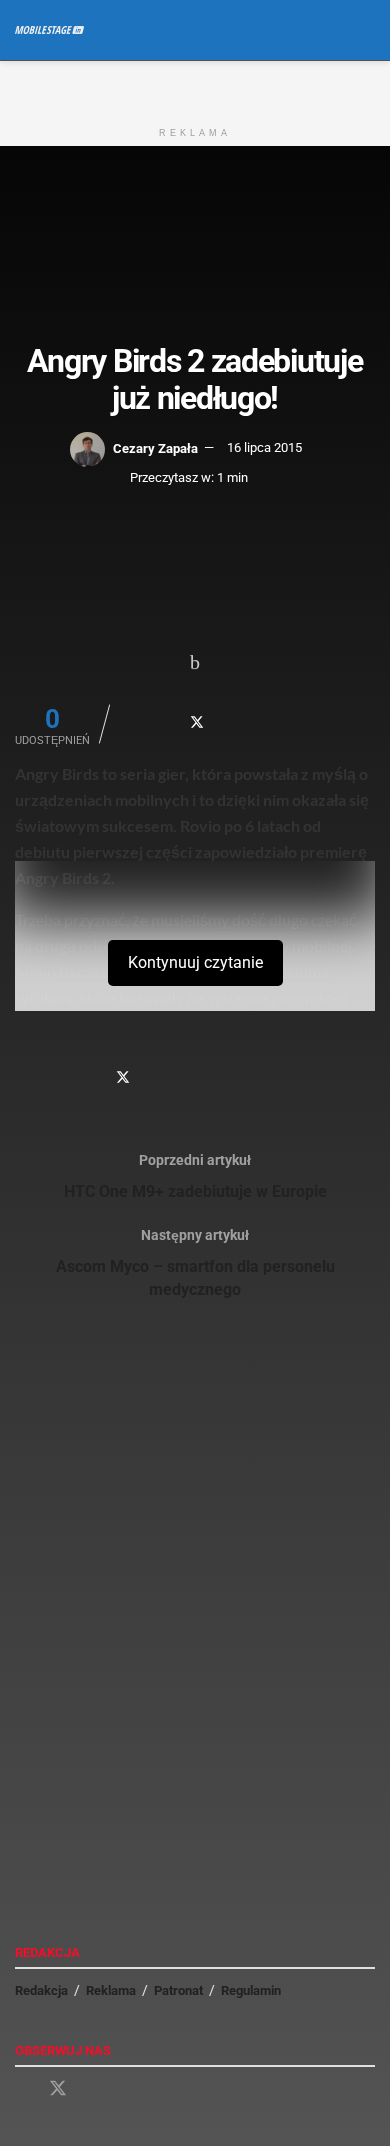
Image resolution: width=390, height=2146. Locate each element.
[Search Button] (366, 30)
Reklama (111, 1990)
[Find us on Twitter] (58, 2089)
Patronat (178, 1990)
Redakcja (41, 1990)
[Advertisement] (195, 86)
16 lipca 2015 (264, 447)
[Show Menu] (329, 30)
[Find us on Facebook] (22, 2089)
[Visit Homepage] (49, 30)
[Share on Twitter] (197, 722)
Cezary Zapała (155, 447)
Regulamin (251, 1990)
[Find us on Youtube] (94, 2089)
